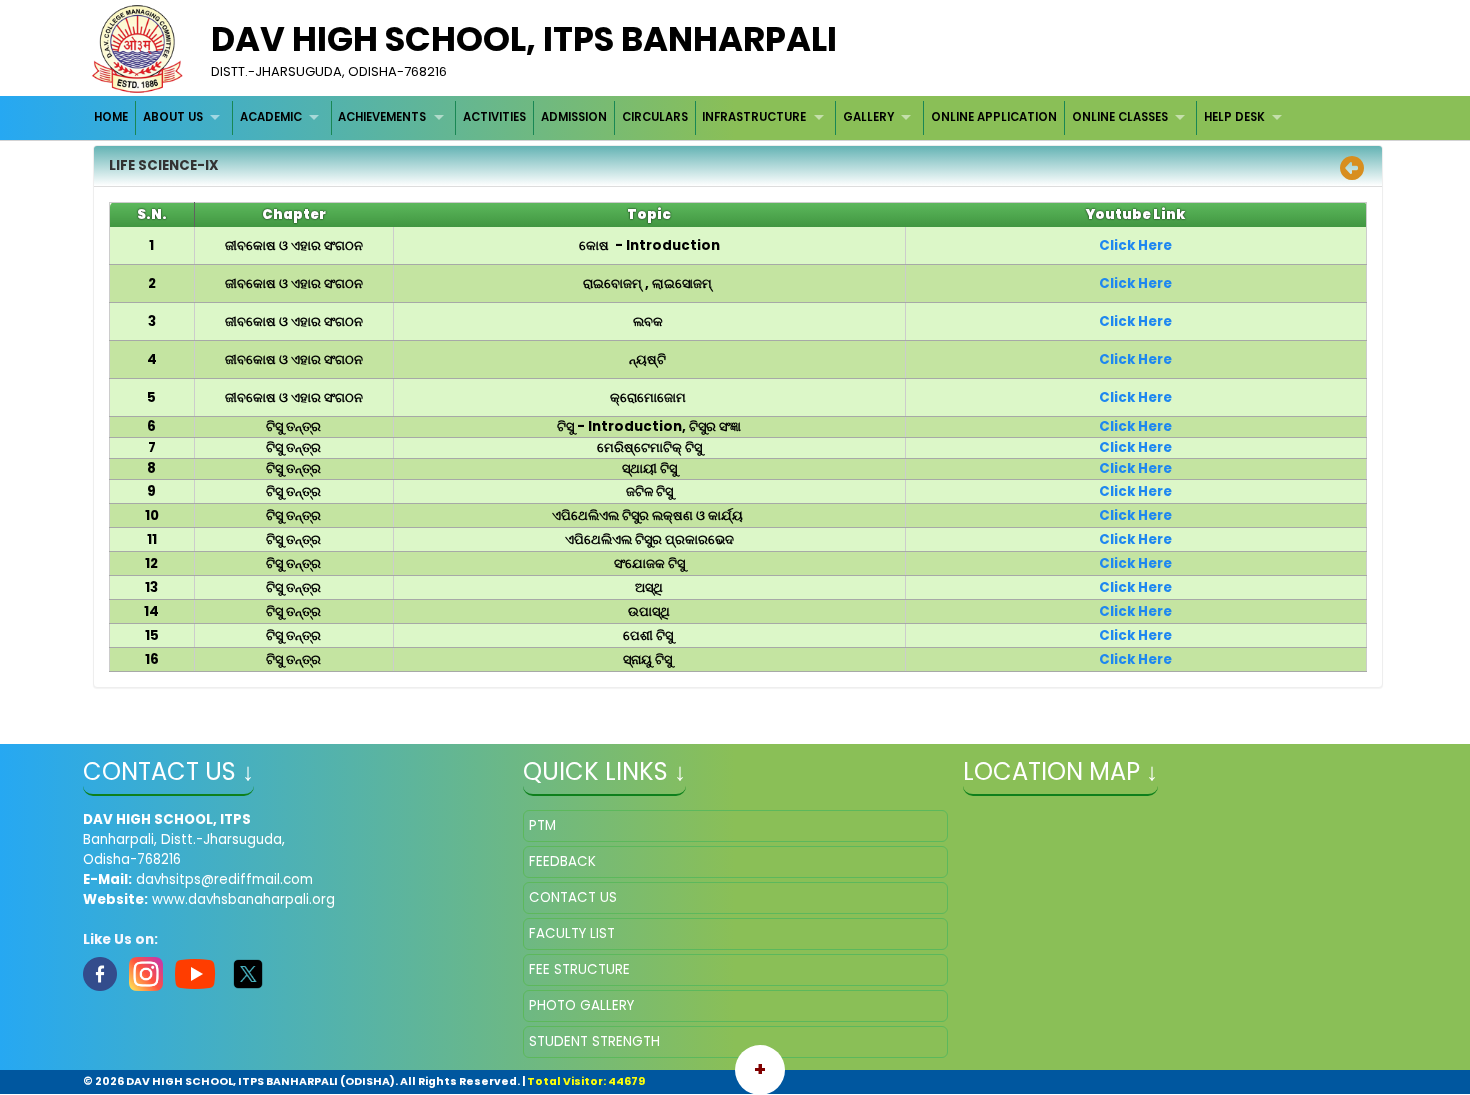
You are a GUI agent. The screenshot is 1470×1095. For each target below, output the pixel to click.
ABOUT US (173, 117)
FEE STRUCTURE (579, 969)
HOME (111, 117)
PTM (542, 825)
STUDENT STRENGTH (594, 1041)
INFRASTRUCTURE (754, 117)
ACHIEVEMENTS (382, 117)
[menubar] (691, 117)
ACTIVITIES (494, 117)
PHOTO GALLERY (581, 1005)
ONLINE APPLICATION (994, 117)
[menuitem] (112, 117)
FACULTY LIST (572, 933)
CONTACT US (573, 897)
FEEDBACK (562, 861)
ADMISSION (574, 117)
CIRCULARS (655, 117)
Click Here (1135, 245)
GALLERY (868, 117)
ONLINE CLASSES (1120, 117)
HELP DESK (1234, 117)
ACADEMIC (271, 117)
